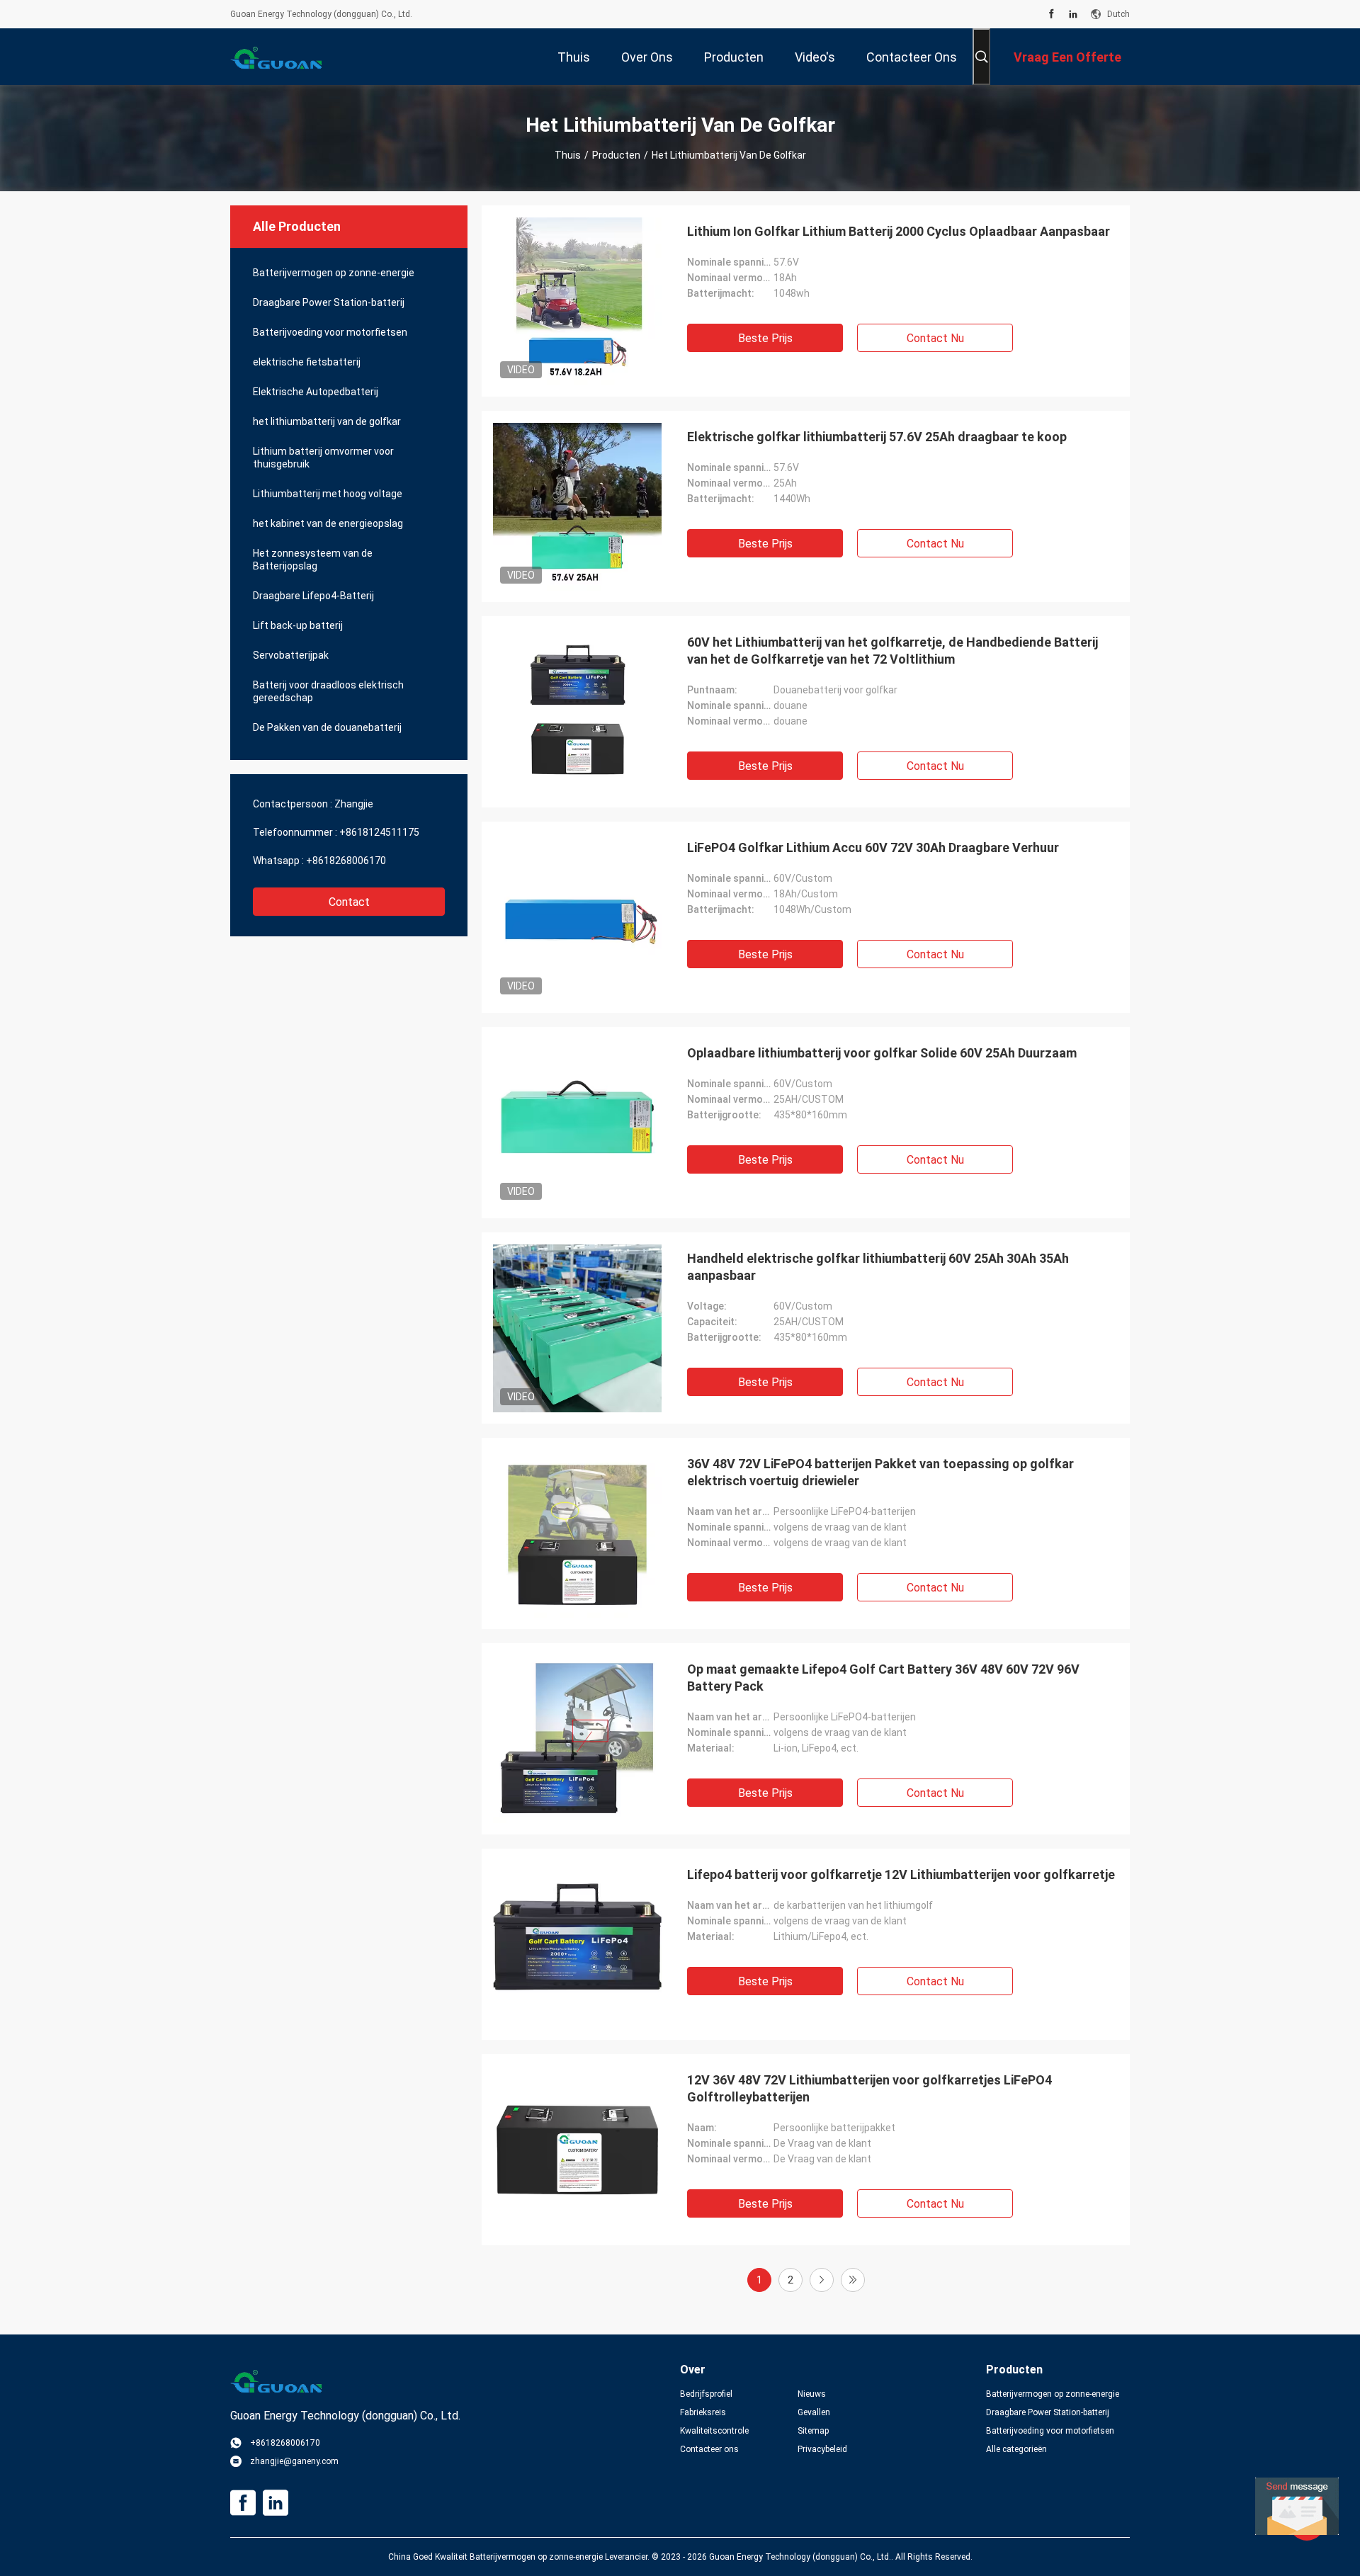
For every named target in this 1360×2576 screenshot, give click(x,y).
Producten (616, 155)
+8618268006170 (346, 861)
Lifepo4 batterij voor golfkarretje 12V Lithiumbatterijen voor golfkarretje (901, 1874)
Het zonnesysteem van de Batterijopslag (313, 560)
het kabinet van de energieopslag (328, 523)
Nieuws (812, 2394)
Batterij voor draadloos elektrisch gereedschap (328, 691)
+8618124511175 (379, 832)
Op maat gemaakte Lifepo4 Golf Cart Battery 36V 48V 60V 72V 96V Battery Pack (883, 1678)
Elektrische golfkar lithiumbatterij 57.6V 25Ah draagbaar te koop (877, 437)
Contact (349, 902)
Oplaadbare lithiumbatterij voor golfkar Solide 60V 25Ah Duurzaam (882, 1053)
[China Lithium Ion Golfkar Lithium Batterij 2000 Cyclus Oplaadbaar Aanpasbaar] (577, 301)
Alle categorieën (1016, 2449)
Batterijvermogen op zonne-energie (334, 273)
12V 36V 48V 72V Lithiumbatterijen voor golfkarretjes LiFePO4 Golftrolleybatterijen (869, 2088)
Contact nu (935, 338)
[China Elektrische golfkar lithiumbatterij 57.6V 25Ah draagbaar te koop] (577, 506)
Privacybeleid (822, 2449)
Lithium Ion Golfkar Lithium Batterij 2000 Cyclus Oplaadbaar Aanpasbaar (899, 231)
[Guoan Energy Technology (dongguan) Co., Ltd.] (276, 57)
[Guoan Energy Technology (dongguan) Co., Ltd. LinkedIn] (1073, 14)
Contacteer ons (709, 2449)
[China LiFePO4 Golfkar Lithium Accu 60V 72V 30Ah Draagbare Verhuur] (577, 917)
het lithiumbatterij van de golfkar (327, 421)
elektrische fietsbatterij (307, 362)
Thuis (568, 155)
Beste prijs (765, 338)
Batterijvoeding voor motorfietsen (330, 332)
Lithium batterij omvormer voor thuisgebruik (323, 458)
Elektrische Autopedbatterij (316, 392)
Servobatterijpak (291, 655)
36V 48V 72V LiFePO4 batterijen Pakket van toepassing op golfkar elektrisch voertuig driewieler (880, 1472)
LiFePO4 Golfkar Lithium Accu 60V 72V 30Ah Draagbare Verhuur (873, 847)
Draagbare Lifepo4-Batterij (313, 596)
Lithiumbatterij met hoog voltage (328, 494)
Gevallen (814, 2412)
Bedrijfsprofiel (706, 2394)
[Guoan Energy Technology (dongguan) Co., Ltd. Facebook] (1052, 14)
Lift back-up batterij (298, 625)
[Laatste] (853, 2280)
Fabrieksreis (703, 2412)
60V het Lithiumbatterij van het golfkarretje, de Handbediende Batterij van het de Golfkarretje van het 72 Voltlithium (892, 651)
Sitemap (813, 2431)
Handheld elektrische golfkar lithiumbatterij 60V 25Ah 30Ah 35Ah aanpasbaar (878, 1267)
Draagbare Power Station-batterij (329, 302)
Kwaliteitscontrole (714, 2431)
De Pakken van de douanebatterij (327, 727)
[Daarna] (822, 2280)
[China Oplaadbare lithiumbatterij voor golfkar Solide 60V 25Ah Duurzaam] (577, 1123)
